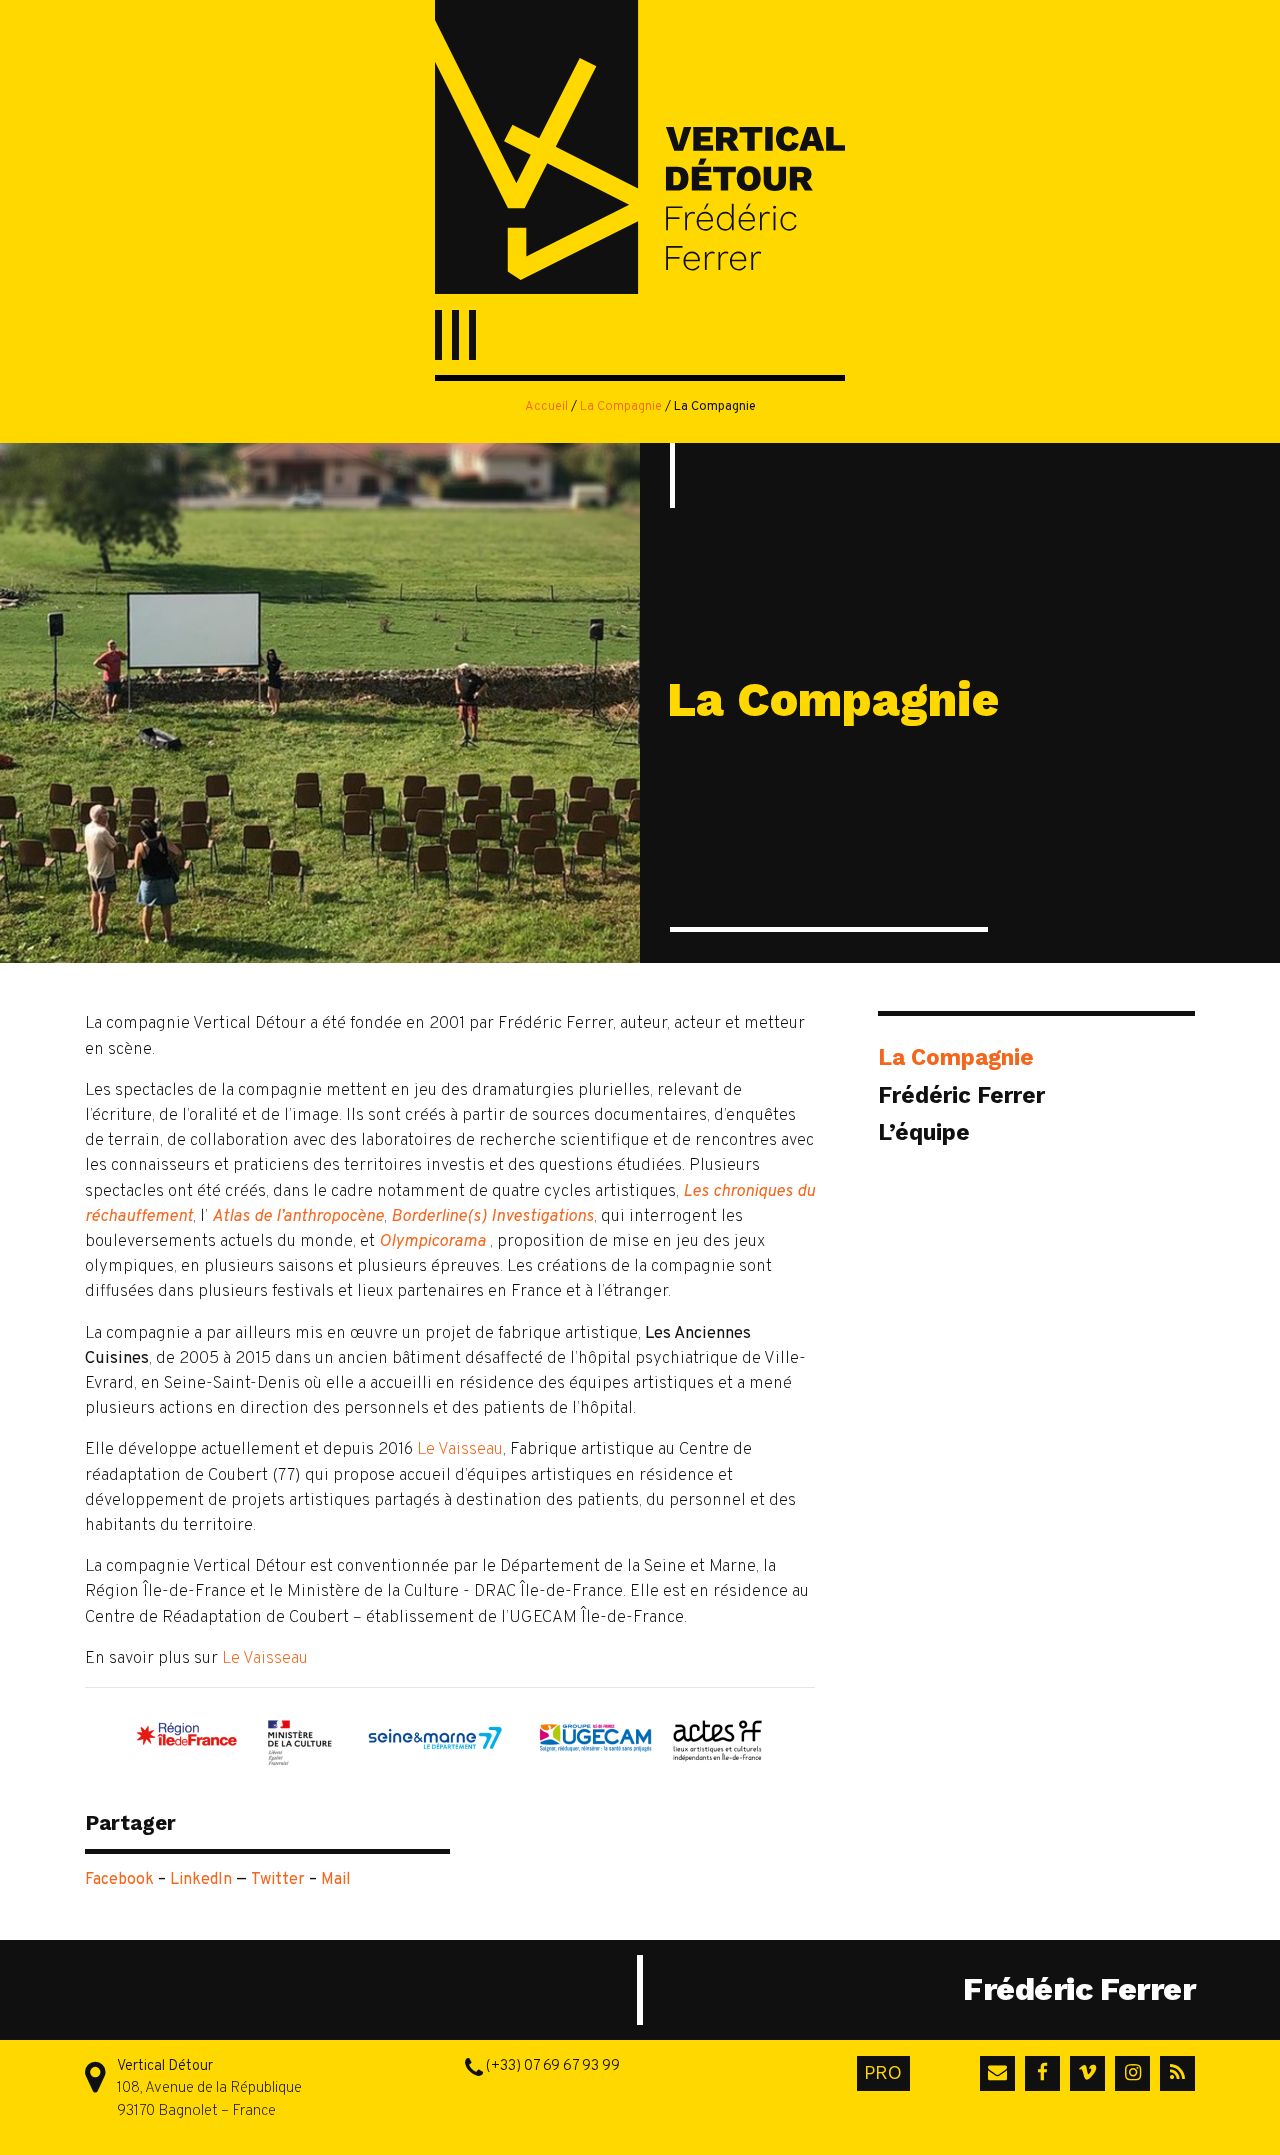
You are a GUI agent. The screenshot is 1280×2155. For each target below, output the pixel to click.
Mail (336, 1880)
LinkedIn (201, 1880)
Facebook (119, 1880)
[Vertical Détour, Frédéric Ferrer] (640, 150)
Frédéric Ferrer (961, 1095)
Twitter (278, 1880)
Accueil (546, 407)
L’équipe (924, 1132)
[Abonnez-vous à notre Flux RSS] (1174, 2073)
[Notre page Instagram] (1129, 2073)
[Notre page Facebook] (1039, 2073)
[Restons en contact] (994, 2073)
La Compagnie (621, 407)
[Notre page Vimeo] (1084, 2073)
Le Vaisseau (460, 1449)
